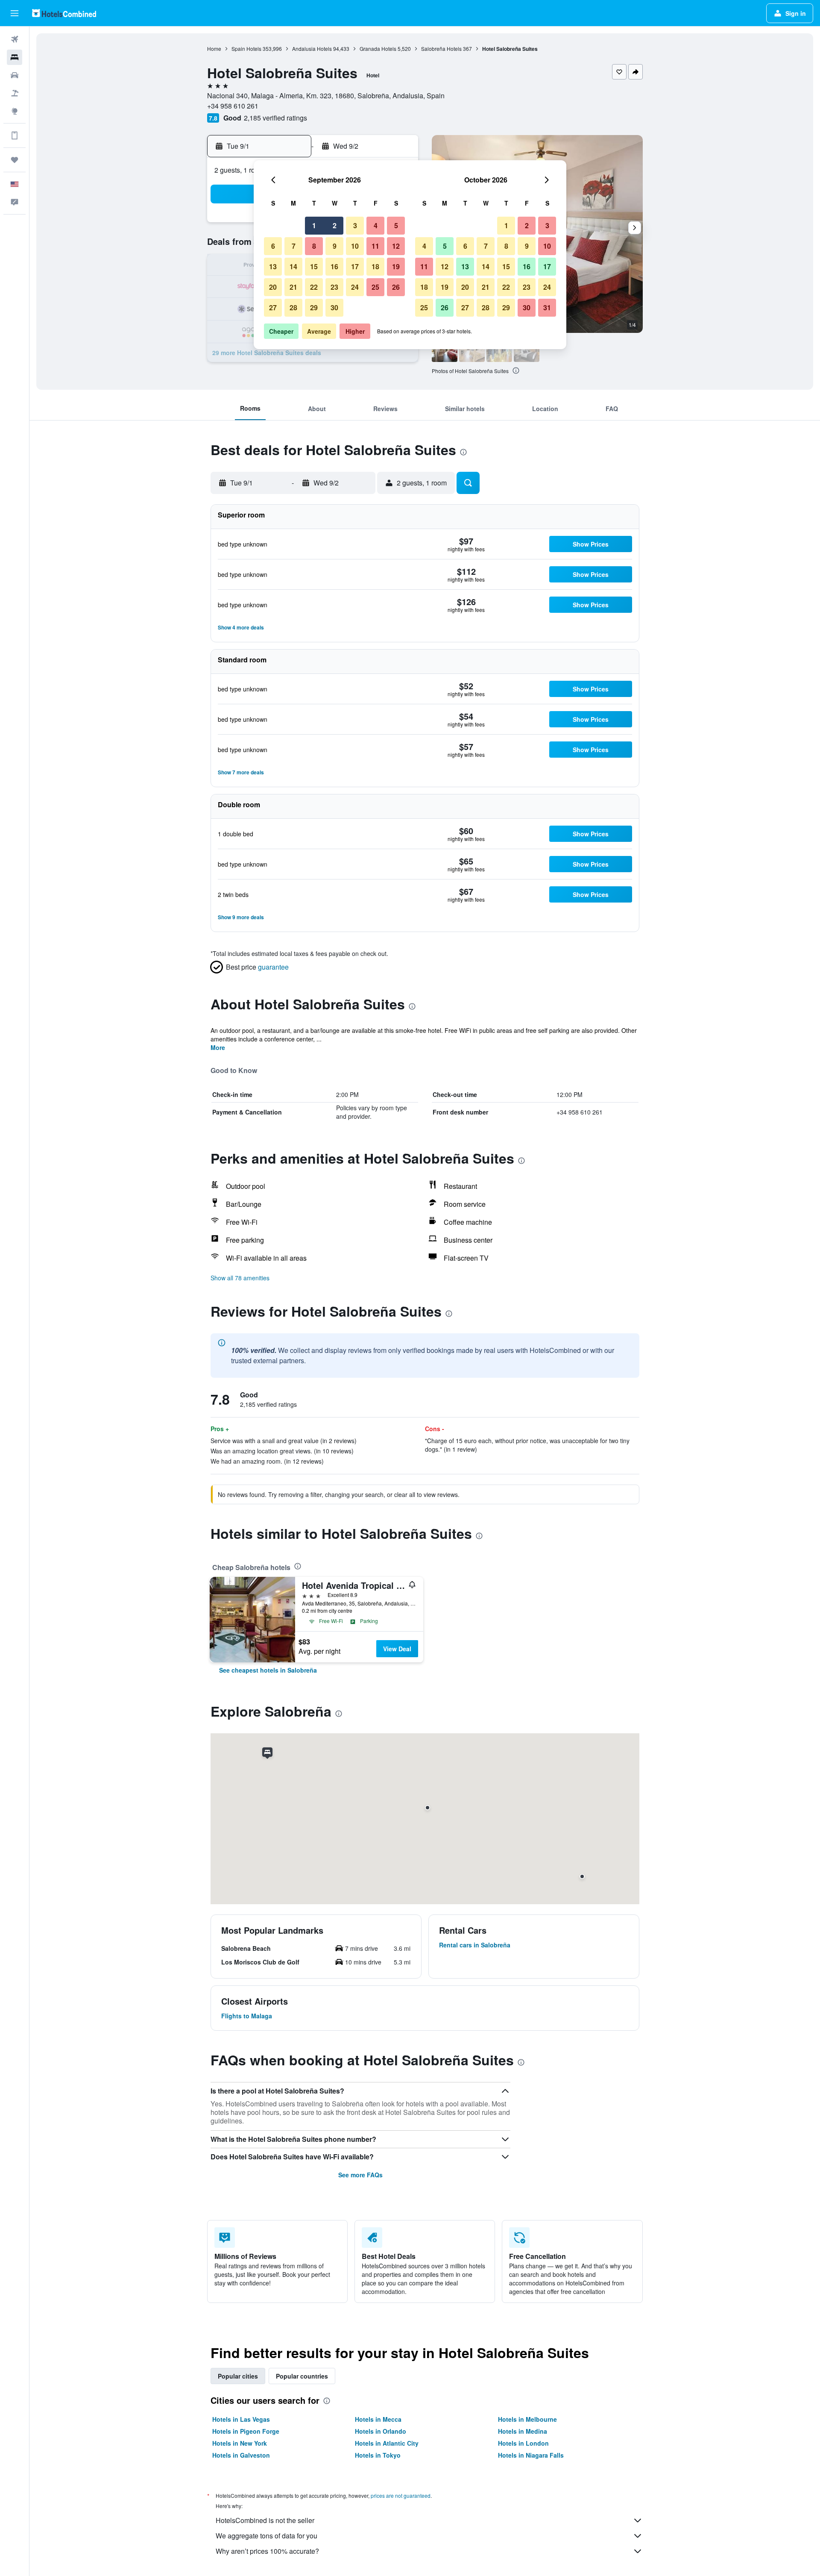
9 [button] (335, 246)
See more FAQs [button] (360, 2175)
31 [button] (547, 307)
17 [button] (355, 266)
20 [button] (273, 287)
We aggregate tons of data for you (266, 2536)
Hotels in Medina (523, 2431)
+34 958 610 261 (233, 106)
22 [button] (314, 287)
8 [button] (314, 246)
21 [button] (293, 287)
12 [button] (396, 246)
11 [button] (375, 246)
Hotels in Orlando (381, 2431)
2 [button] (335, 225)
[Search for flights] (15, 39)
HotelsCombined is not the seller (265, 2520)
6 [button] (273, 246)
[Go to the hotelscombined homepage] (64, 13)
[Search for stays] (15, 57)
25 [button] (375, 287)
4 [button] (376, 225)
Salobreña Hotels (441, 49)
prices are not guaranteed (401, 2495)
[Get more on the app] (15, 135)
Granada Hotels (378, 49)
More (218, 1047)
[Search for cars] (15, 75)
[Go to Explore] (15, 111)
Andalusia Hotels (312, 49)
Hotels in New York (240, 2443)
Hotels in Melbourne (527, 2419)
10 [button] (355, 246)
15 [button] (314, 266)
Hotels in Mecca (378, 2419)
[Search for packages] (15, 93)
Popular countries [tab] (302, 2376)
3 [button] (355, 225)
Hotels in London (523, 2443)
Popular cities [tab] (238, 2376)
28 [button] (293, 307)
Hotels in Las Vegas (241, 2419)
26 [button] (396, 287)
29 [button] (314, 307)
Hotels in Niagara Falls (531, 2455)
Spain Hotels (246, 49)
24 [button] (355, 287)
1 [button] (314, 225)
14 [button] (293, 266)
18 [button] (375, 266)
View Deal (397, 1649)
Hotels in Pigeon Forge (246, 2431)
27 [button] (273, 307)
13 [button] (273, 266)
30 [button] (334, 307)
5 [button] (396, 225)
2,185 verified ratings (275, 118)
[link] (268, 1670)
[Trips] (15, 160)
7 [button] (294, 246)
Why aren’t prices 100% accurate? (267, 2551)
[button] (15, 13)
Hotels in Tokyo (378, 2455)
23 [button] (334, 287)
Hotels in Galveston (241, 2455)
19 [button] (396, 266)
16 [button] (334, 266)
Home (214, 49)
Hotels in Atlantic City (387, 2443)
